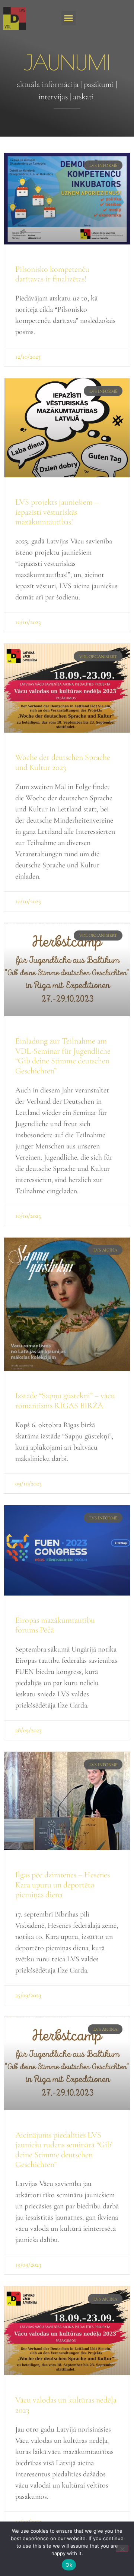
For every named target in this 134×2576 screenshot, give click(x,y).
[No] (122, 2548)
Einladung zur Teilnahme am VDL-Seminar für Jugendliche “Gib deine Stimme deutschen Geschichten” (63, 1056)
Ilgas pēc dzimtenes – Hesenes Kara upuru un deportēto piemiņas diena (63, 1885)
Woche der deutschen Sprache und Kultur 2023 (63, 762)
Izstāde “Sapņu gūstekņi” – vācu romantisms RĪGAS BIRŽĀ (65, 1400)
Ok (69, 2565)
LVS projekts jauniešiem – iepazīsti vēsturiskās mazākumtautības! (57, 512)
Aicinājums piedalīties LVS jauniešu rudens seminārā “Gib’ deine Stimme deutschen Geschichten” (64, 2150)
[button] (69, 18)
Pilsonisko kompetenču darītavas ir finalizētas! (52, 274)
